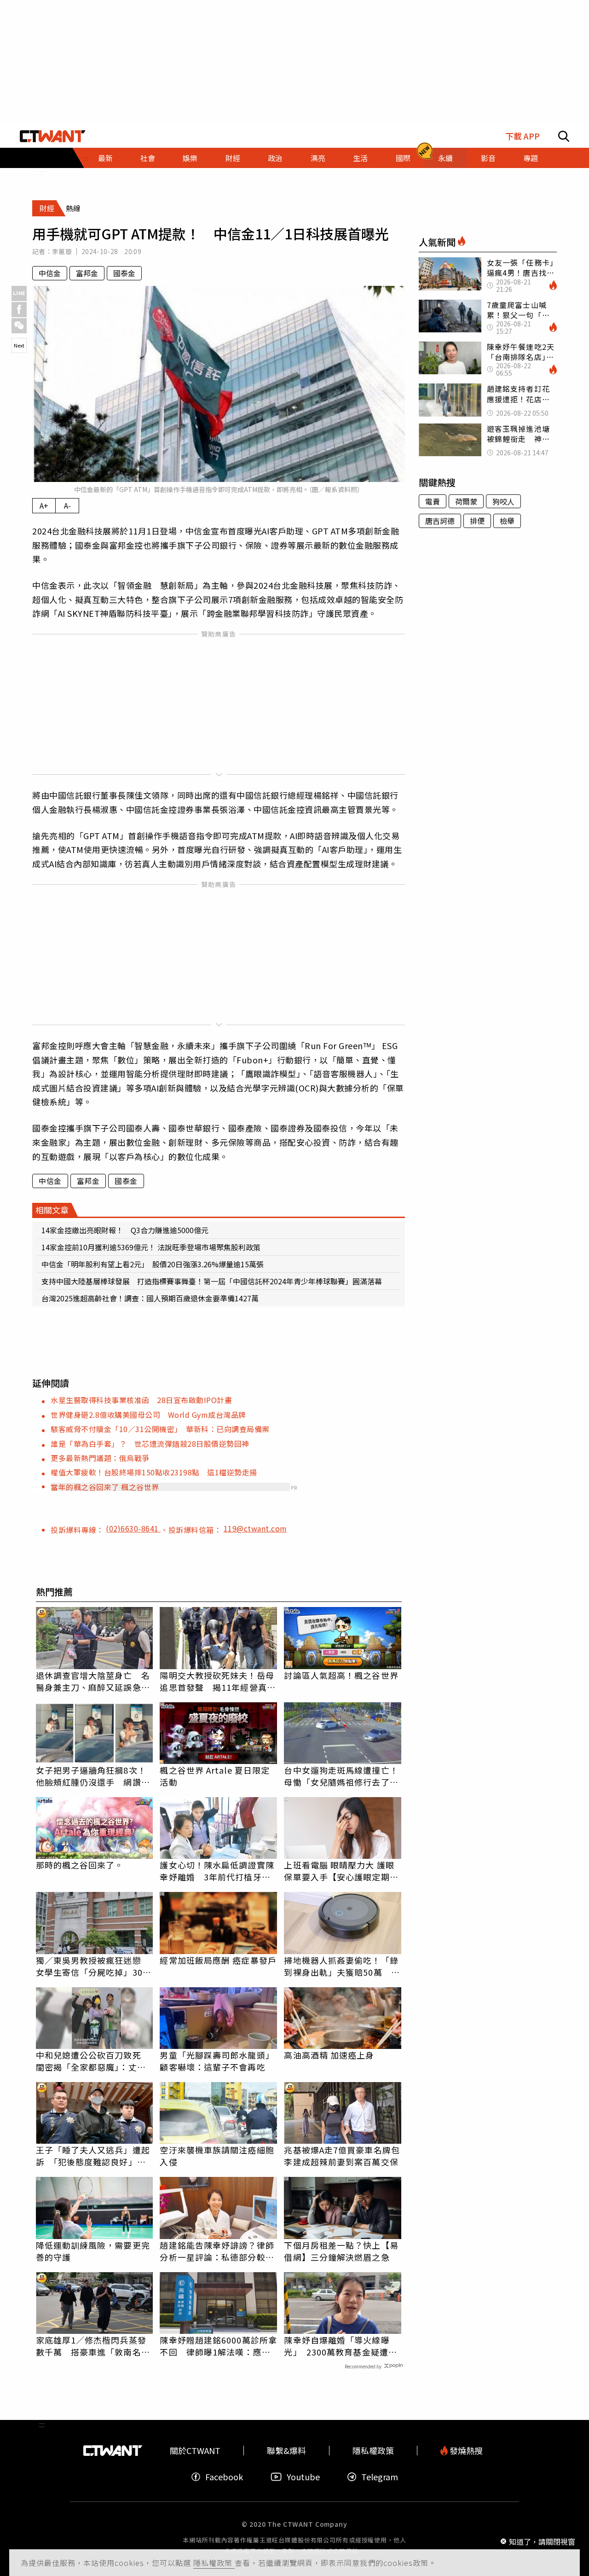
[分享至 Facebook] (19, 310)
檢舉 (507, 521)
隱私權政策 (214, 2563)
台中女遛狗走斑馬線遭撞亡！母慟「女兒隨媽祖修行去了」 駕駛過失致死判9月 (343, 1776)
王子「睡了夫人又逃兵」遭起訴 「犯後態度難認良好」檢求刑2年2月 (93, 2156)
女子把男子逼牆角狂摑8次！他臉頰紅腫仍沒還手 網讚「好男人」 (91, 1776)
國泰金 (124, 273)
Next (19, 345)
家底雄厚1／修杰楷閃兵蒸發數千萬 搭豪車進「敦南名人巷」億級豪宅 (93, 2346)
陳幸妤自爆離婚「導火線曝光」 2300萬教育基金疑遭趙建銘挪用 (341, 2346)
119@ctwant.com (255, 1528)
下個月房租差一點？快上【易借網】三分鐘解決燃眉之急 (341, 2251)
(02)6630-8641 (133, 1528)
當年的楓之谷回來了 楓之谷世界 (105, 1487)
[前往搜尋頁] (564, 136)
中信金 (50, 273)
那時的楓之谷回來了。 (80, 1865)
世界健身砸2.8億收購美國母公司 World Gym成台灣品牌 (148, 1415)
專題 (531, 158)
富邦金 (87, 273)
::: (42, 172)
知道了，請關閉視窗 (542, 2541)
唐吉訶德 (440, 521)
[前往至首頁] (53, 136)
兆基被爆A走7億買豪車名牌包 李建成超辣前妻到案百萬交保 (343, 2156)
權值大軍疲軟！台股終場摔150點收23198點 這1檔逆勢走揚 (154, 1472)
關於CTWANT (195, 2451)
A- (67, 505)
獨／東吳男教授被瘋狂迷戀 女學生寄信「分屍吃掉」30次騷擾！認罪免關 (94, 1966)
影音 (488, 158)
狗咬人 (503, 501)
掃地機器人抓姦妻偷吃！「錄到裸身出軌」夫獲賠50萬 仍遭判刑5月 (342, 1966)
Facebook (224, 2477)
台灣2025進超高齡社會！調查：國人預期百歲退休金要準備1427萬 (150, 1298)
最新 (105, 158)
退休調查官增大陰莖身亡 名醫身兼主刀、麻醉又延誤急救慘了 (93, 1681)
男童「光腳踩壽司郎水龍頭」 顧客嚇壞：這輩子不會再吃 (218, 2061)
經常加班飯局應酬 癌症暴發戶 (218, 1960)
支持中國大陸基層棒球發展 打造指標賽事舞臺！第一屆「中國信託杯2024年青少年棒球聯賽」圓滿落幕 (212, 1281)
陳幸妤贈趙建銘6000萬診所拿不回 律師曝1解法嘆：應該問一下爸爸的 (218, 2346)
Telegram (380, 2477)
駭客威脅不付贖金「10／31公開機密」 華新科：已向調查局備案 (160, 1429)
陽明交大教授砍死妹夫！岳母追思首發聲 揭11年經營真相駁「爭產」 (217, 1681)
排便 (477, 521)
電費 (433, 501)
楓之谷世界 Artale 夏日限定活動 (215, 1776)
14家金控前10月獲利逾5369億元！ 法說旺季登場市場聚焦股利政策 (151, 1247)
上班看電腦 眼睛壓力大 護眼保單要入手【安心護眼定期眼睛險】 (341, 1871)
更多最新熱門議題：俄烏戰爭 (100, 1458)
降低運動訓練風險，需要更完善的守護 (93, 2251)
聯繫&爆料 (286, 2451)
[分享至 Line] (19, 293)
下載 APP (523, 136)
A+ (44, 505)
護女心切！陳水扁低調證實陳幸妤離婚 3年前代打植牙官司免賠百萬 (217, 1871)
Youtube (303, 2477)
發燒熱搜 (465, 2451)
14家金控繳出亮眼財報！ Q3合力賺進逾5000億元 (125, 1230)
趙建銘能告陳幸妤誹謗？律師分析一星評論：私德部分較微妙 (217, 2251)
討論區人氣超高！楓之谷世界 (341, 1675)
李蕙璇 (62, 251)
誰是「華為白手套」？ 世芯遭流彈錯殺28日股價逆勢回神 (150, 1444)
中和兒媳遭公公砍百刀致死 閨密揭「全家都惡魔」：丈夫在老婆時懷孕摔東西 (93, 2061)
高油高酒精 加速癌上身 (329, 2055)
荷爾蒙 (466, 501)
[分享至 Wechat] (19, 326)
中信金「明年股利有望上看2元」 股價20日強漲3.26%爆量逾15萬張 (153, 1264)
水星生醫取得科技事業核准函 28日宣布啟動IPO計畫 (141, 1400)
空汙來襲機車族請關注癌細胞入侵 (217, 2156)
